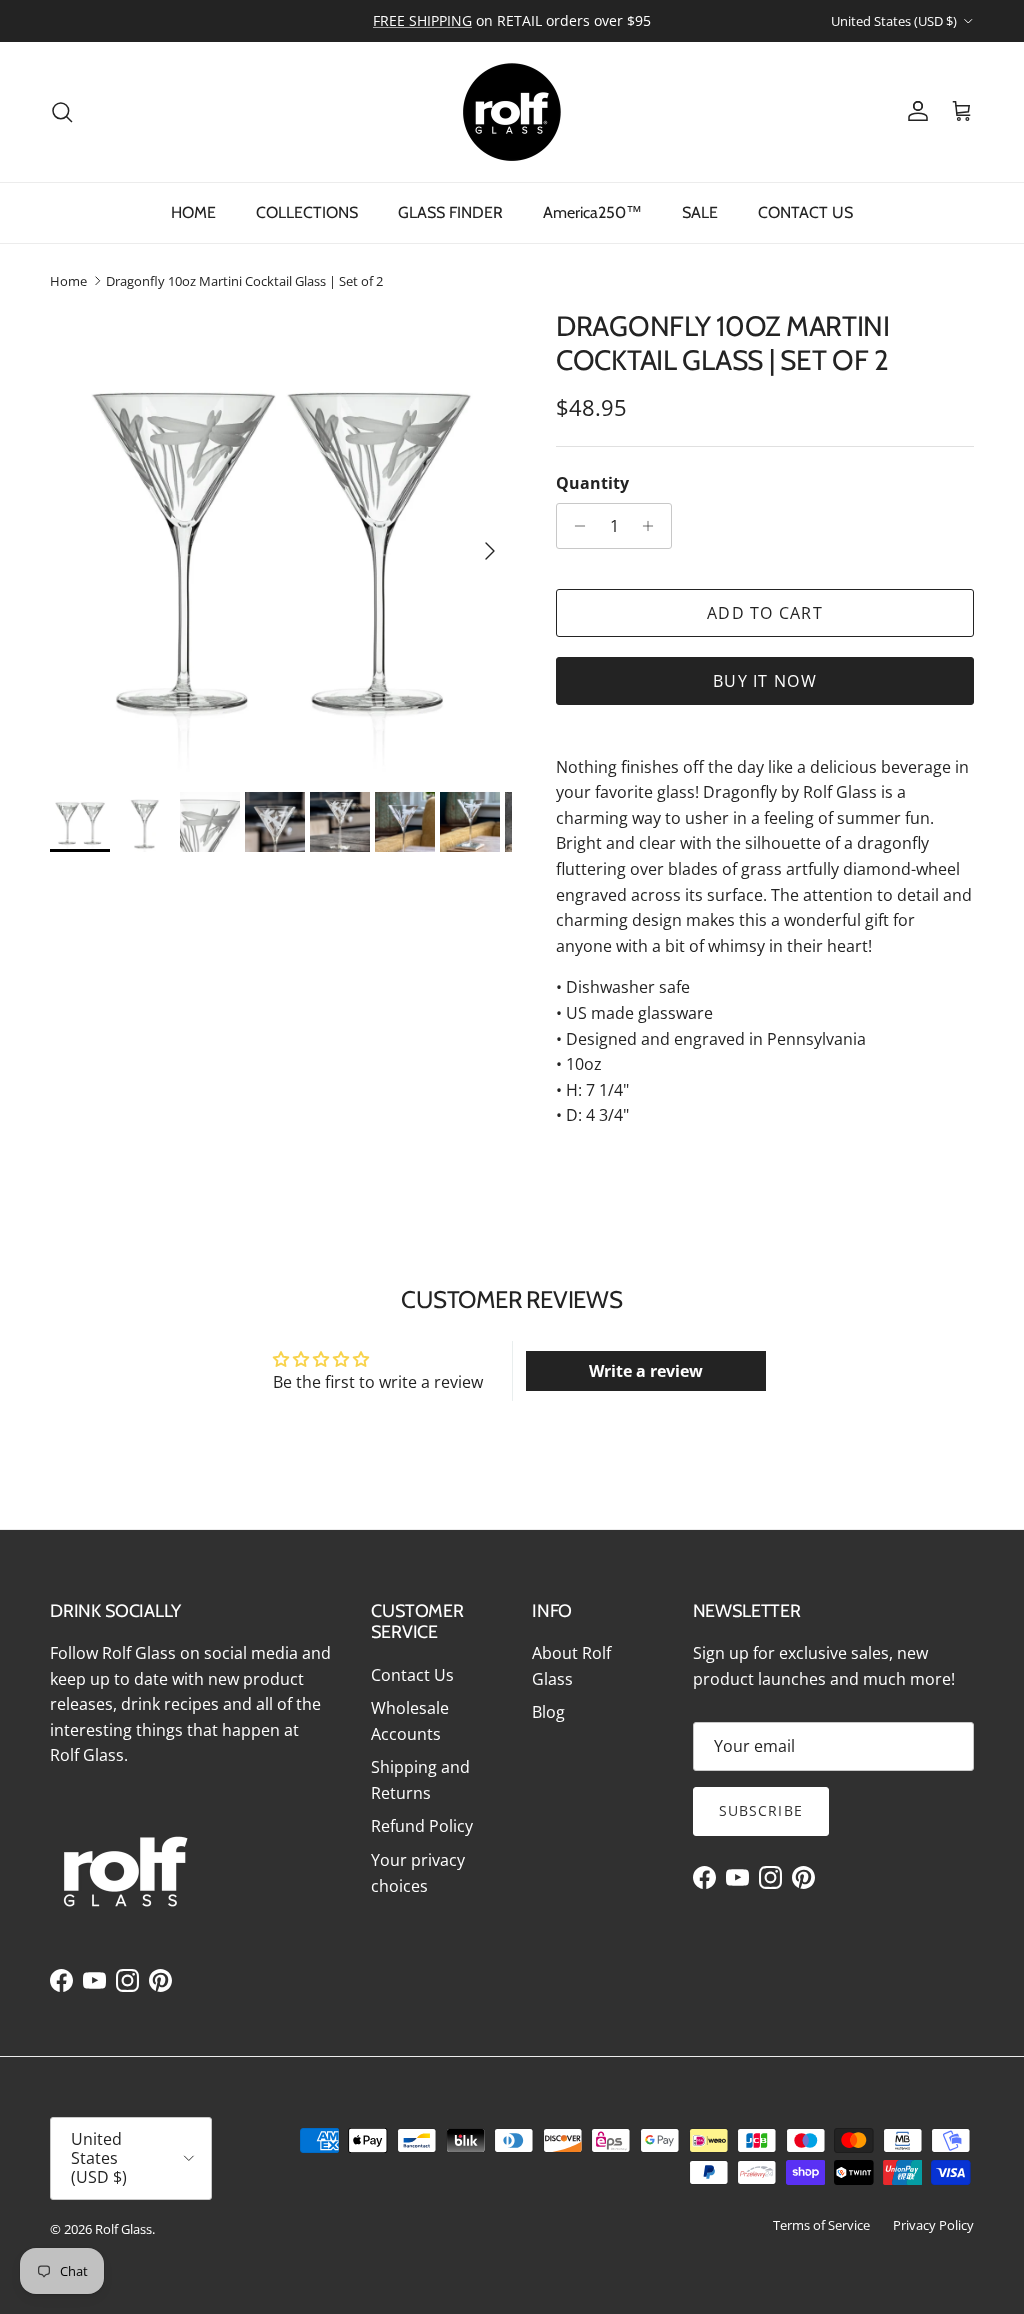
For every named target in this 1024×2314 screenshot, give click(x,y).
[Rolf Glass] (512, 112)
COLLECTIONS (307, 212)
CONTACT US (805, 212)
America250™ (592, 212)
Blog (548, 1712)
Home (68, 281)
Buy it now (765, 681)
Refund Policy (422, 1826)
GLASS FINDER (450, 212)
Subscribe (761, 1810)
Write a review (646, 1371)
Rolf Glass (123, 2229)
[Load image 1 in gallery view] (281, 541)
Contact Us (412, 1675)
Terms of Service (821, 2225)
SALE (700, 212)
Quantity (592, 483)
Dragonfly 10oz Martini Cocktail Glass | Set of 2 (244, 281)
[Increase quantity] (653, 526)
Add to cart (765, 613)
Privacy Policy (933, 2225)
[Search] (62, 112)
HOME (193, 212)
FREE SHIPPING (422, 20)
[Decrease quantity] (574, 526)
